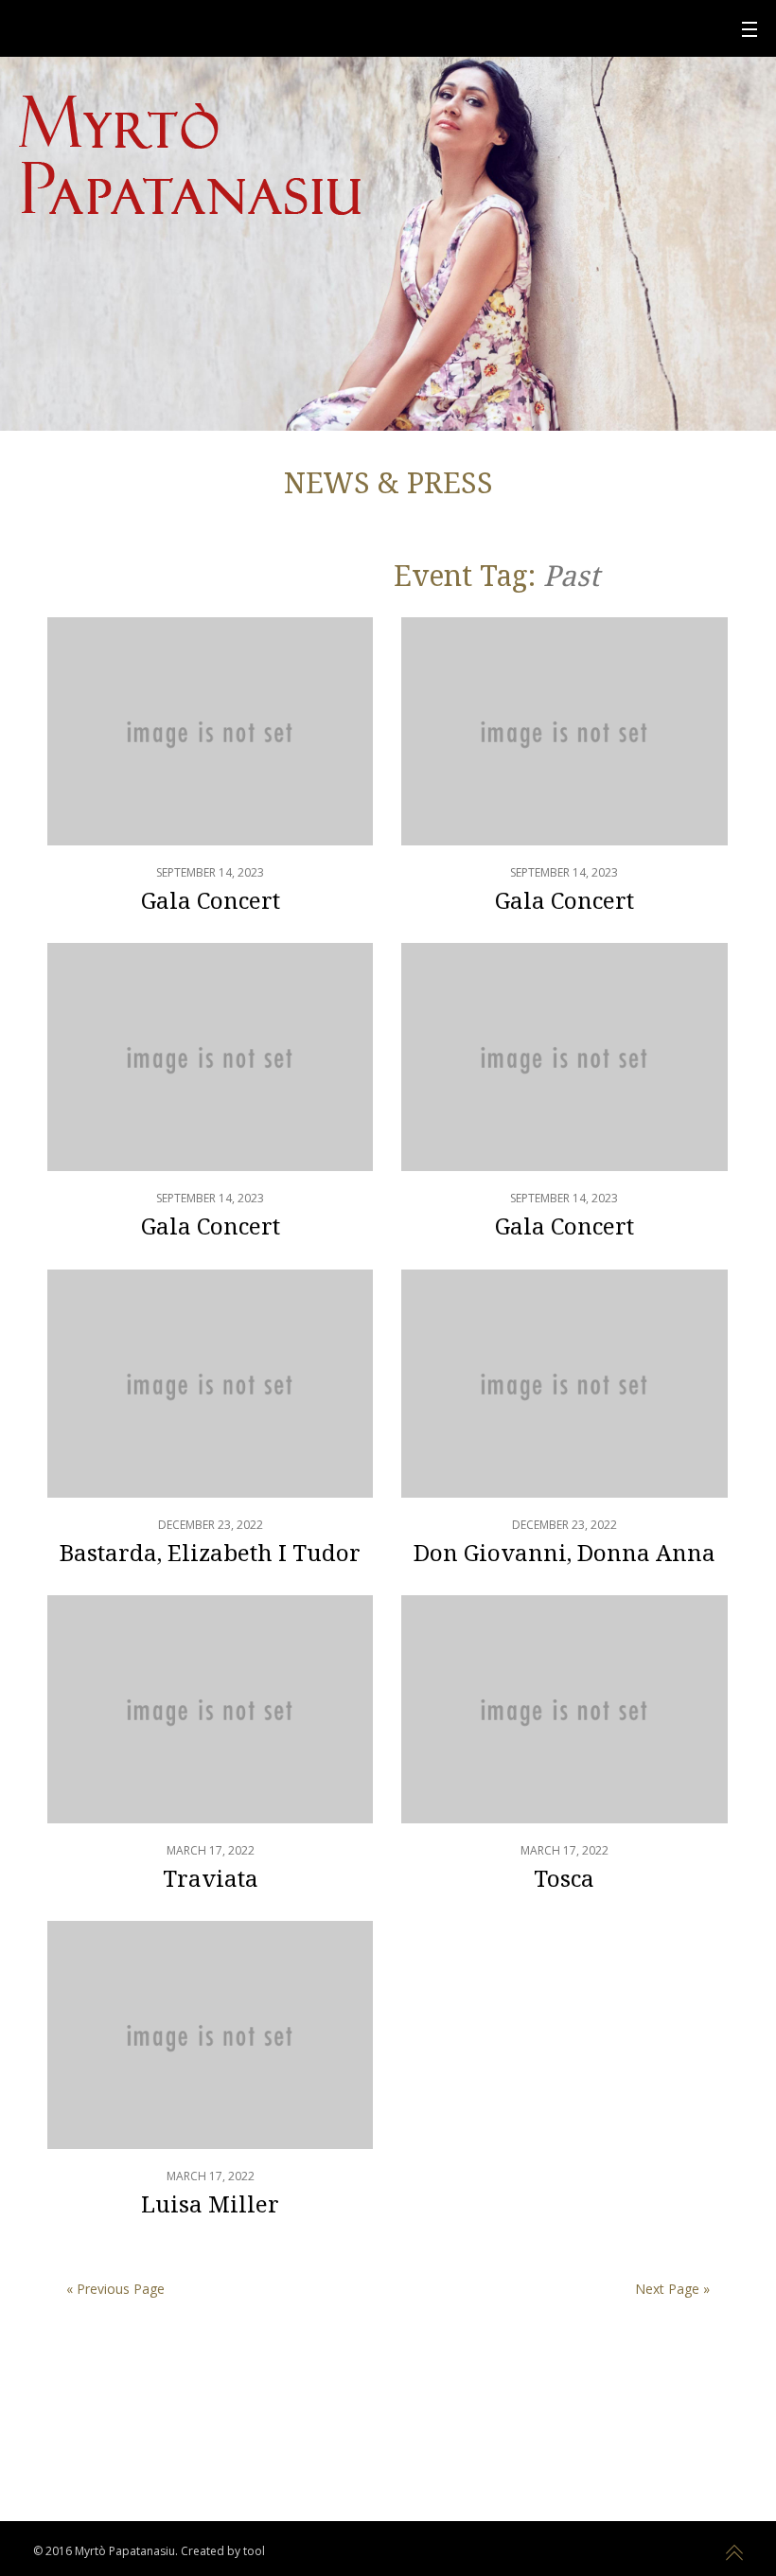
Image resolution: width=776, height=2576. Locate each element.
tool (254, 2551)
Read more (210, 780)
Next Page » (672, 2289)
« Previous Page (115, 2289)
